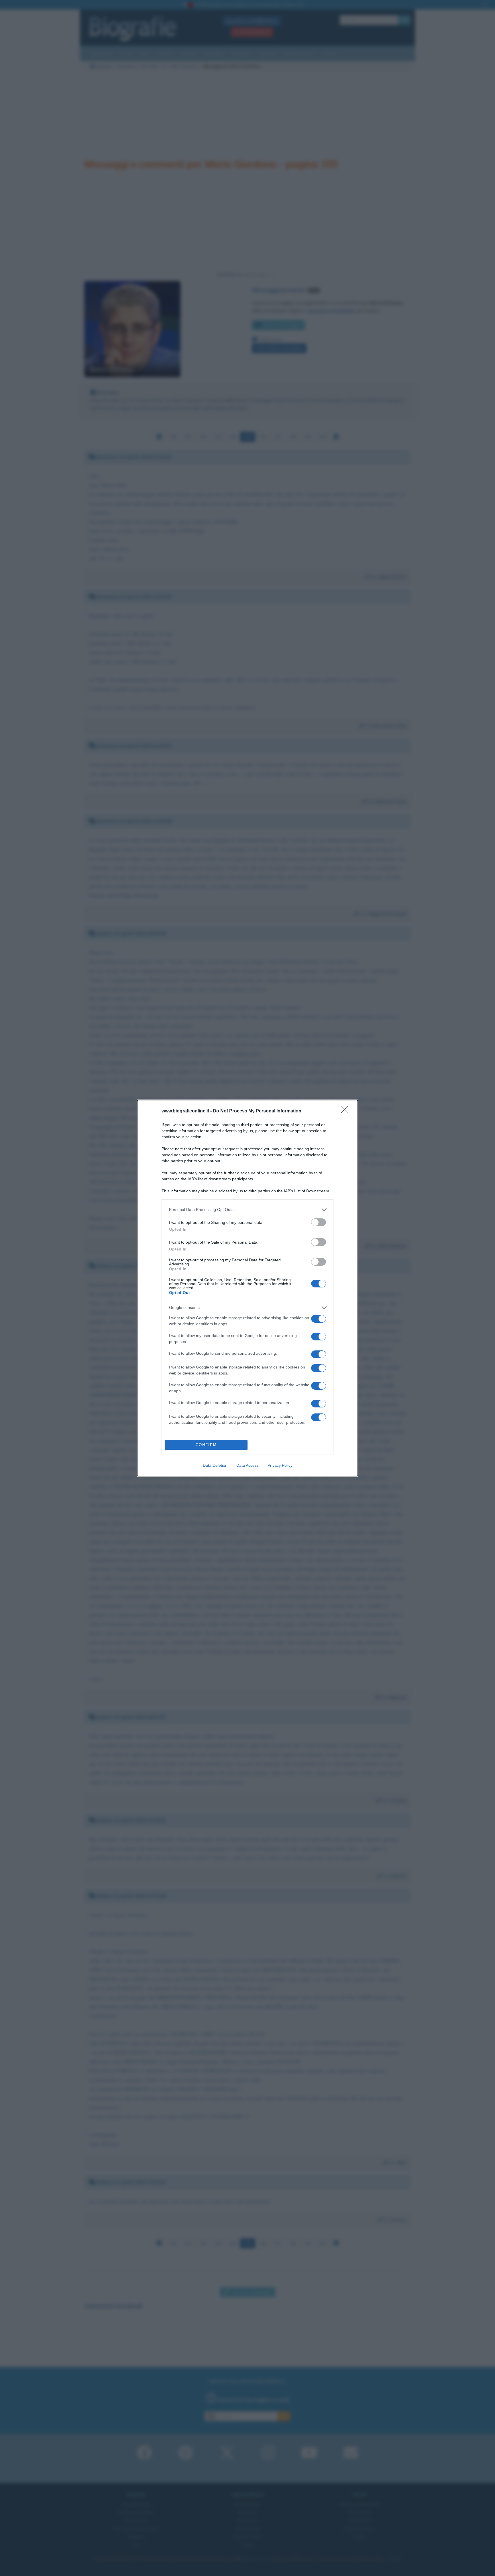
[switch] (319, 1222)
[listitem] (247, 1210)
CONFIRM (206, 1445)
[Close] (347, 1111)
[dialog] (247, 1288)
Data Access (247, 1465)
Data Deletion (215, 1465)
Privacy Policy (280, 1465)
